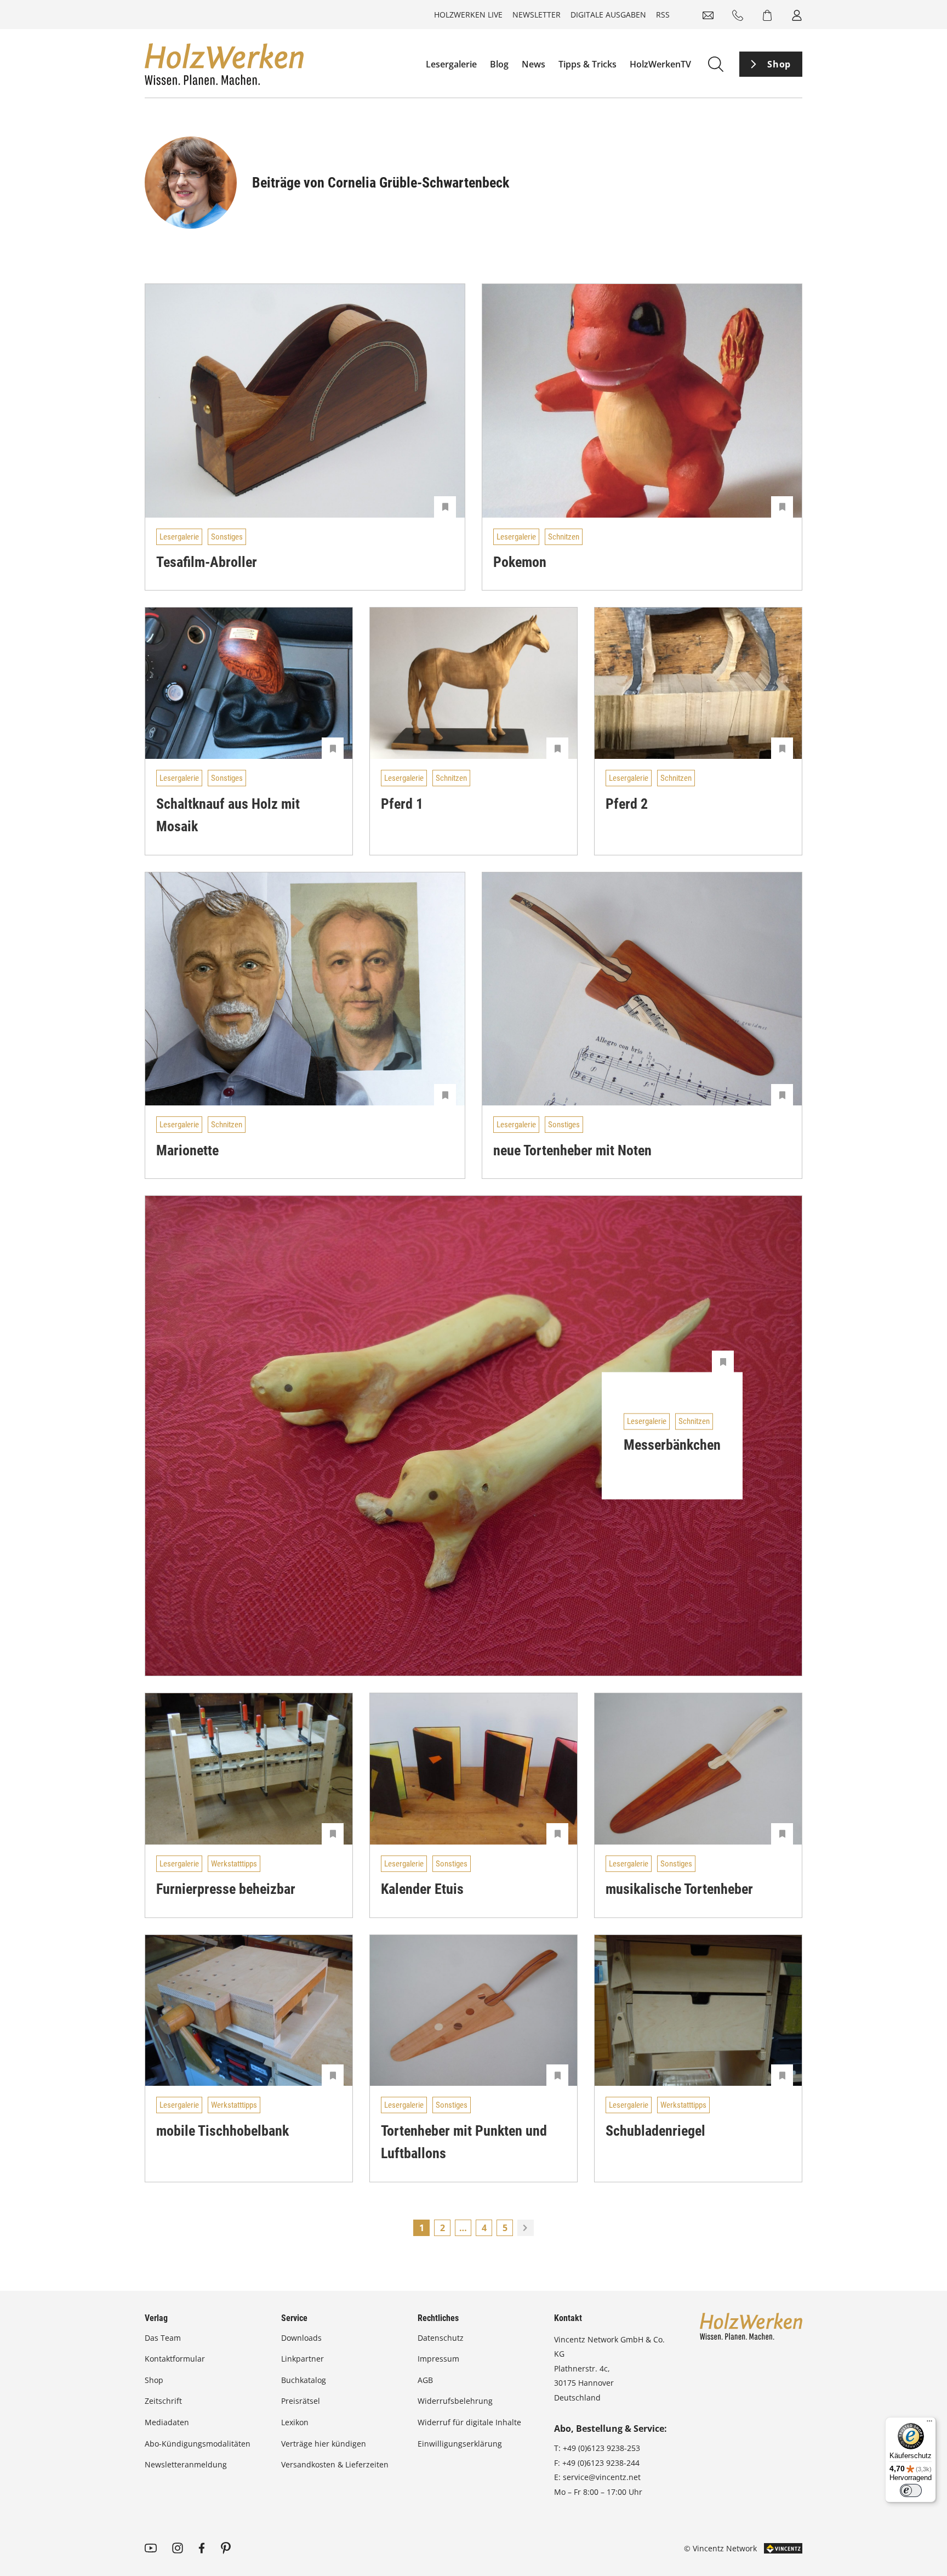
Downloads (301, 2338)
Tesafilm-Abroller (207, 562)
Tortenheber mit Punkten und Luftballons (464, 2142)
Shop (779, 64)
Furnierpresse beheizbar (226, 1889)
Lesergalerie (451, 64)
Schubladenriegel (655, 2131)
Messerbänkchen (672, 1445)
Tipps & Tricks (587, 64)
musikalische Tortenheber (679, 1889)
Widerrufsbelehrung (455, 2401)
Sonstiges (227, 537)
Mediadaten (167, 2422)
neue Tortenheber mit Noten (572, 1150)
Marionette (187, 1150)
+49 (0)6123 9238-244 (601, 2463)
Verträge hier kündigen (324, 2444)
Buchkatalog (304, 2380)
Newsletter (537, 15)
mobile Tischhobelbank (223, 2131)
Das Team (163, 2338)
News (534, 64)
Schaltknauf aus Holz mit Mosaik (228, 815)
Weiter (526, 2228)
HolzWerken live (468, 15)
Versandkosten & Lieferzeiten (335, 2464)
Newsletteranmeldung (186, 2464)
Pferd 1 (402, 804)
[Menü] (929, 2424)
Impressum (438, 2359)
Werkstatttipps (234, 1864)
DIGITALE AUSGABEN (608, 15)
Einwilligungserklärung (460, 2444)
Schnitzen (564, 537)
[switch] (911, 2490)
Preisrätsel (301, 2401)
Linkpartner (303, 2359)
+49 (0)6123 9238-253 (601, 2448)
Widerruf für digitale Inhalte (469, 2422)
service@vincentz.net (602, 2477)
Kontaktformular (175, 2359)
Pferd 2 (627, 804)
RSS (663, 15)
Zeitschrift (163, 2401)
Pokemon (520, 562)
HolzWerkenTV (660, 64)
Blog (499, 64)
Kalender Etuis (422, 1889)
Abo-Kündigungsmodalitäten (198, 2444)
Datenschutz (441, 2338)
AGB (425, 2380)
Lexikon (295, 2422)
